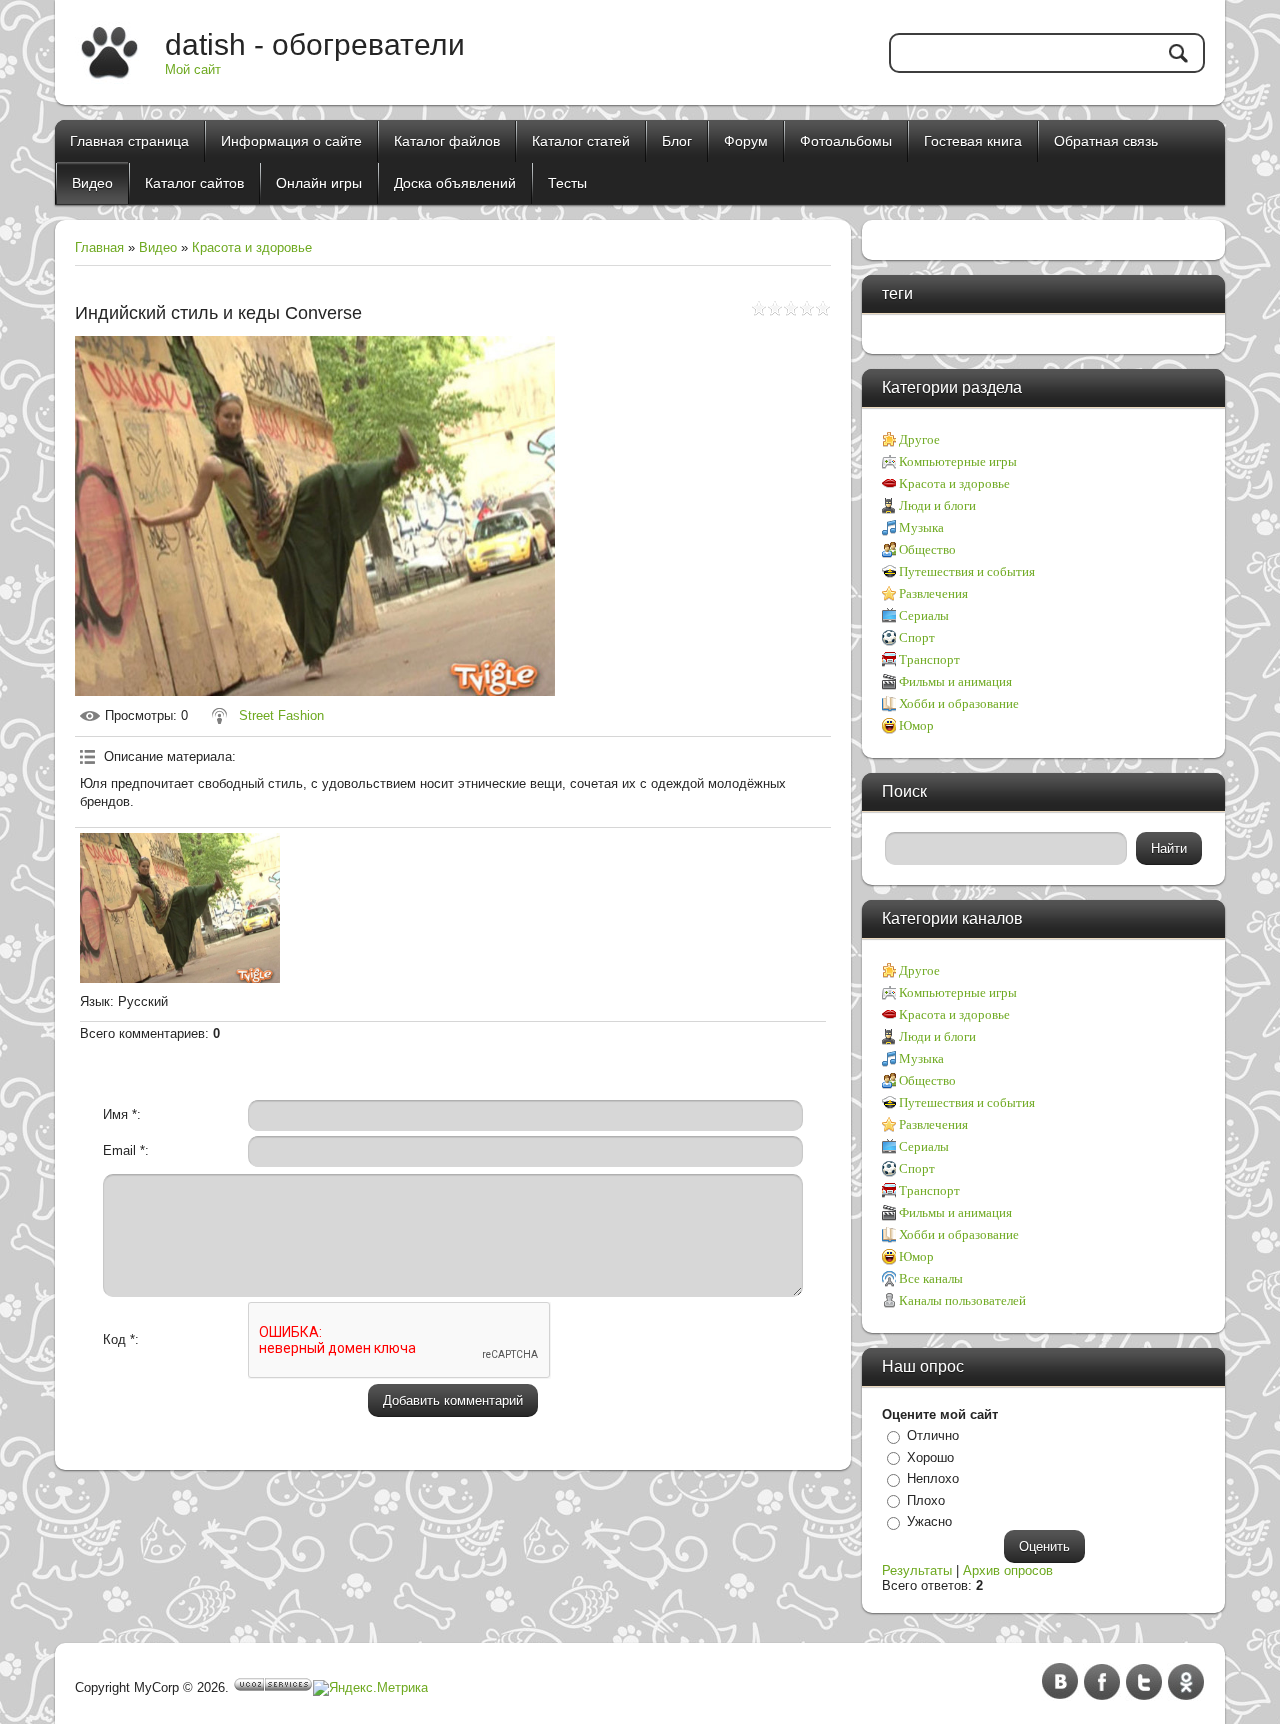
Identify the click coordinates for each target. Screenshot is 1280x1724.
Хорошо (930, 1457)
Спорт (917, 637)
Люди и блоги (937, 505)
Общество (927, 549)
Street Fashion (281, 715)
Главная (99, 247)
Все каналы (931, 1278)
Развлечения (933, 593)
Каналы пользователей (962, 1300)
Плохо (926, 1500)
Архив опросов (1008, 1570)
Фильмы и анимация (955, 681)
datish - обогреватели (315, 44)
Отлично (933, 1435)
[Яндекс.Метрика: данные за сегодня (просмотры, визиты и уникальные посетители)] (370, 1688)
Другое (919, 439)
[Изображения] (180, 908)
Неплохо (933, 1478)
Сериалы (924, 615)
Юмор (916, 725)
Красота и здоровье (252, 247)
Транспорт (929, 659)
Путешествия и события (967, 571)
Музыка (921, 527)
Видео (158, 247)
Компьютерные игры (958, 461)
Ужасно (929, 1521)
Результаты (917, 1570)
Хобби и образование (959, 703)
